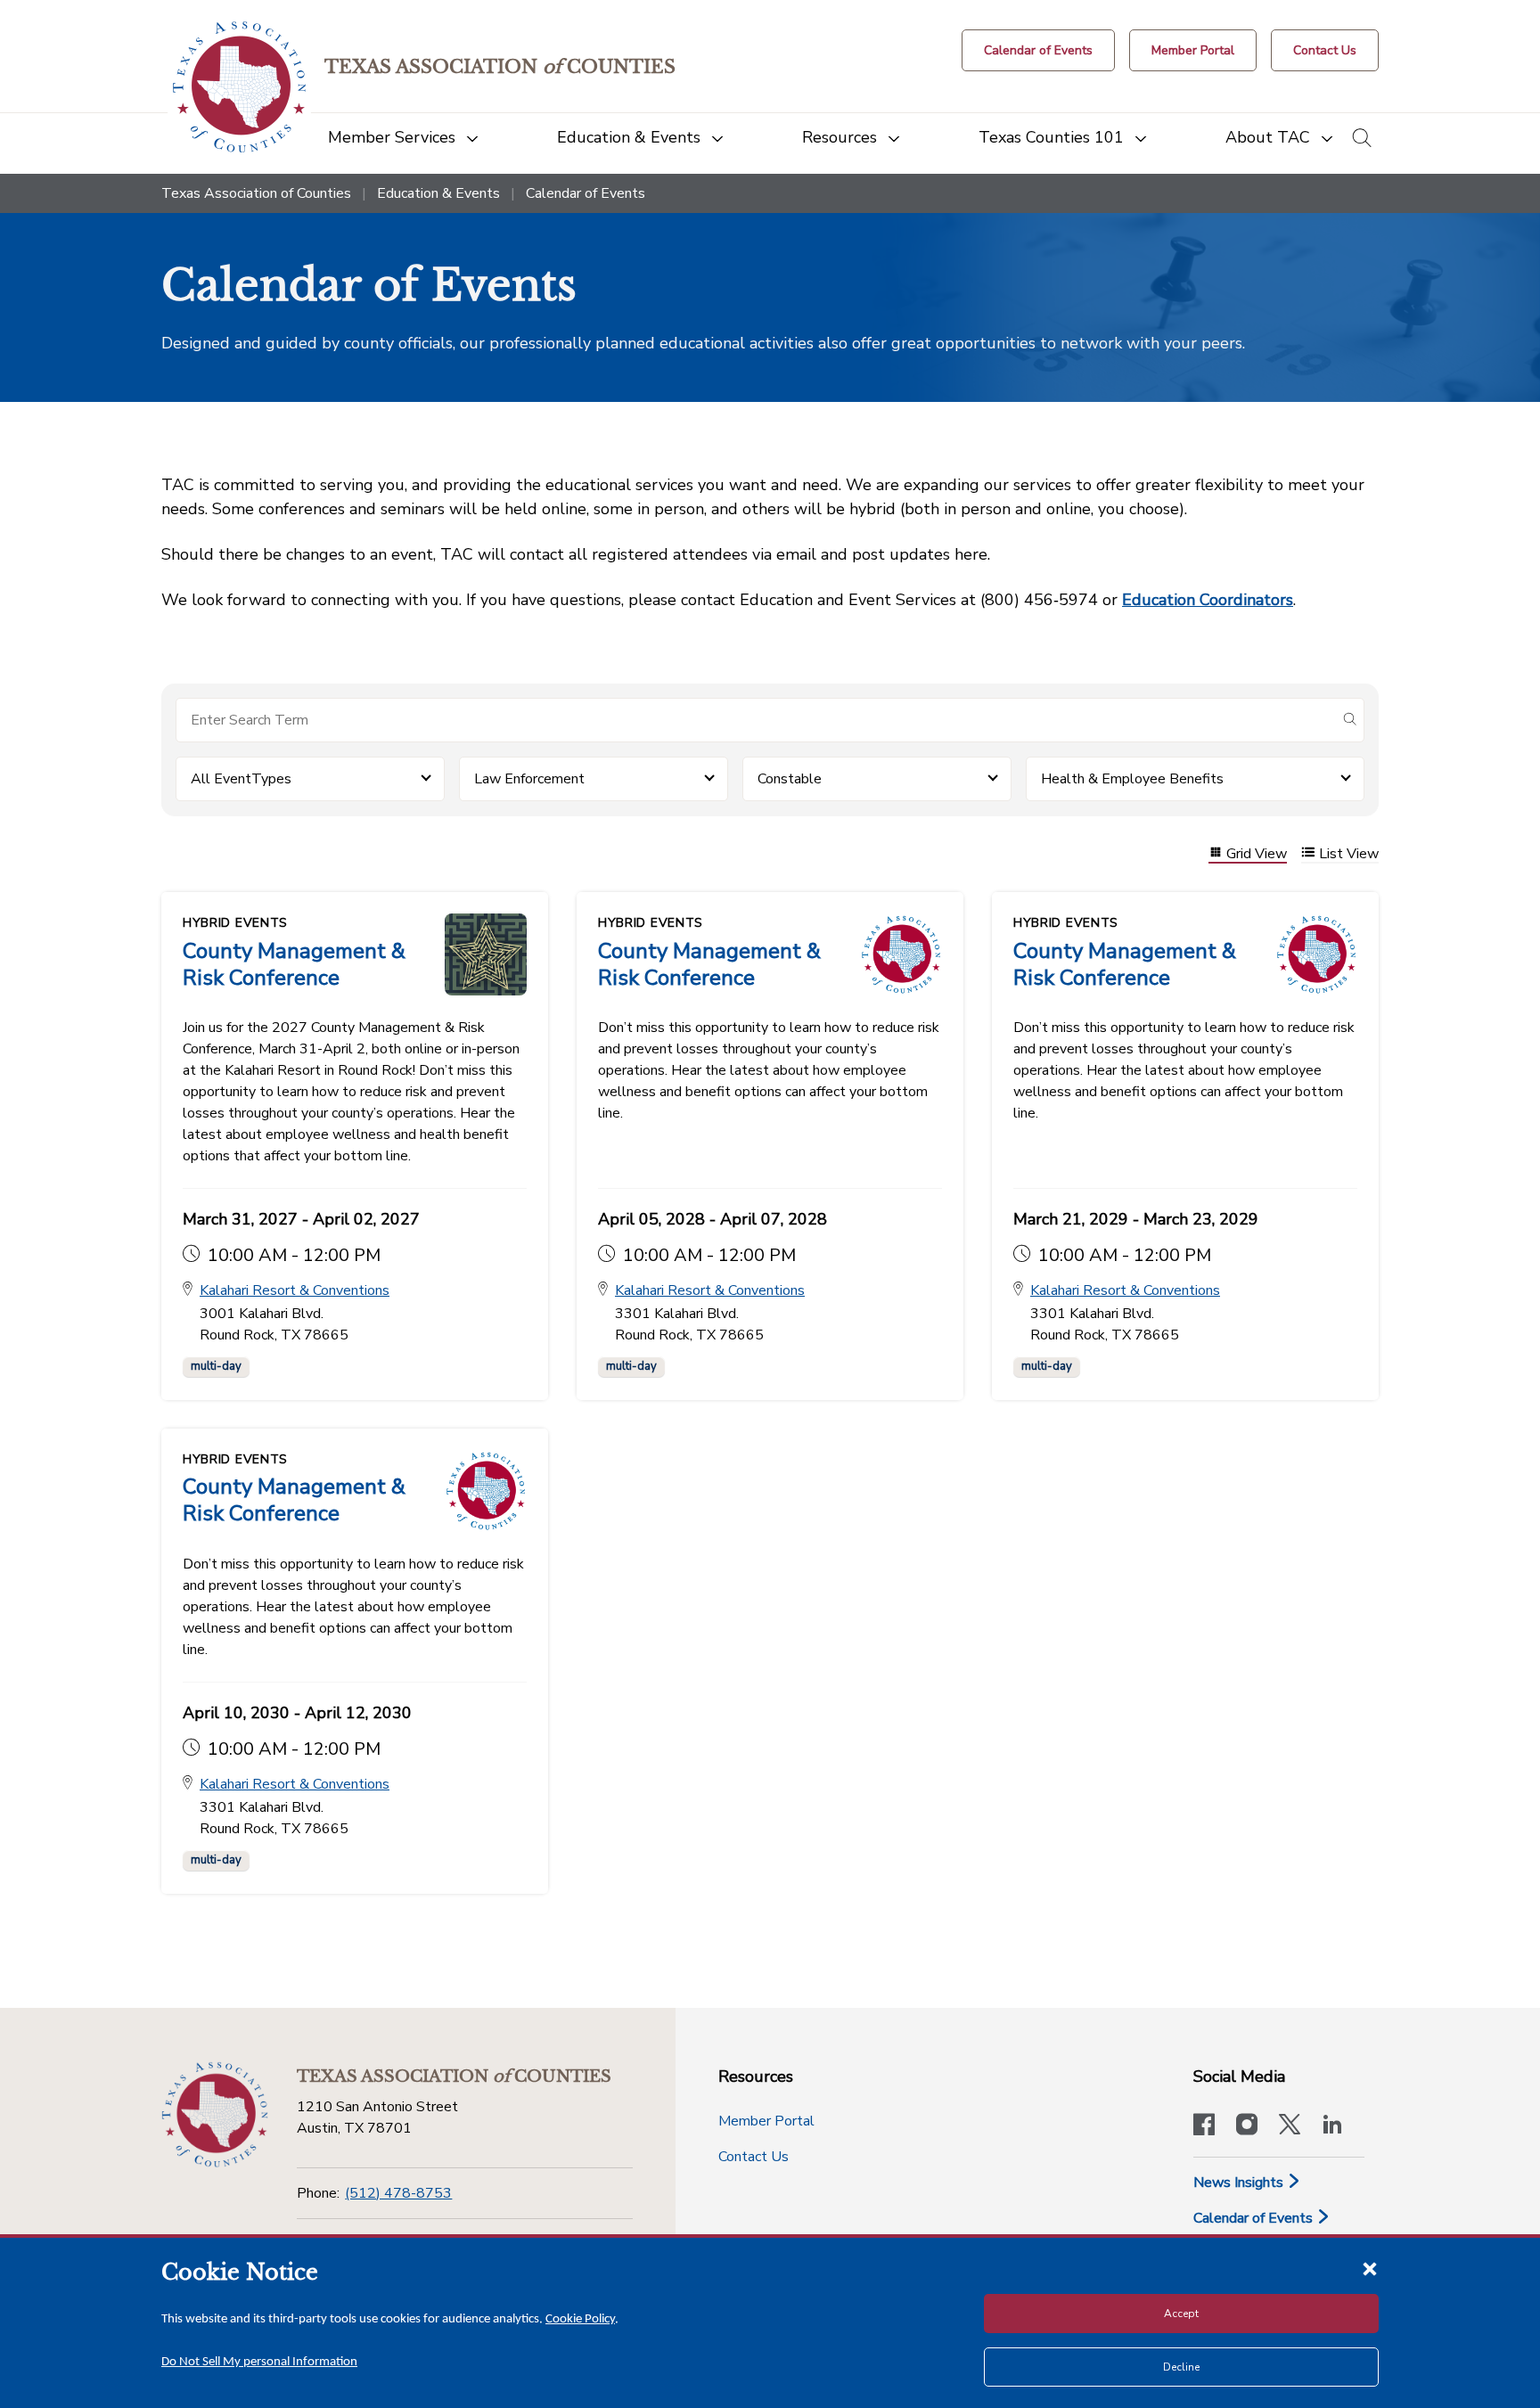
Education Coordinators (1208, 600)
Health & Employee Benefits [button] (1132, 779)
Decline (1181, 2367)
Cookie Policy (580, 2319)
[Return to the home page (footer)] (215, 2115)
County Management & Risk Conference (294, 964)
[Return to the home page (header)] (239, 87)
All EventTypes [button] (241, 779)
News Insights (1240, 2183)
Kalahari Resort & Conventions (295, 1290)
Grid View (1257, 854)
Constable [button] (790, 779)
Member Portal (766, 2121)
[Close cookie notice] (1370, 2268)
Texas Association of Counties (256, 193)
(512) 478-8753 (398, 2193)
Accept (1181, 2314)
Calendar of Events (1255, 2218)
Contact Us (754, 2157)
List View (1349, 854)
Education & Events (438, 193)
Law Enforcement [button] (529, 779)
